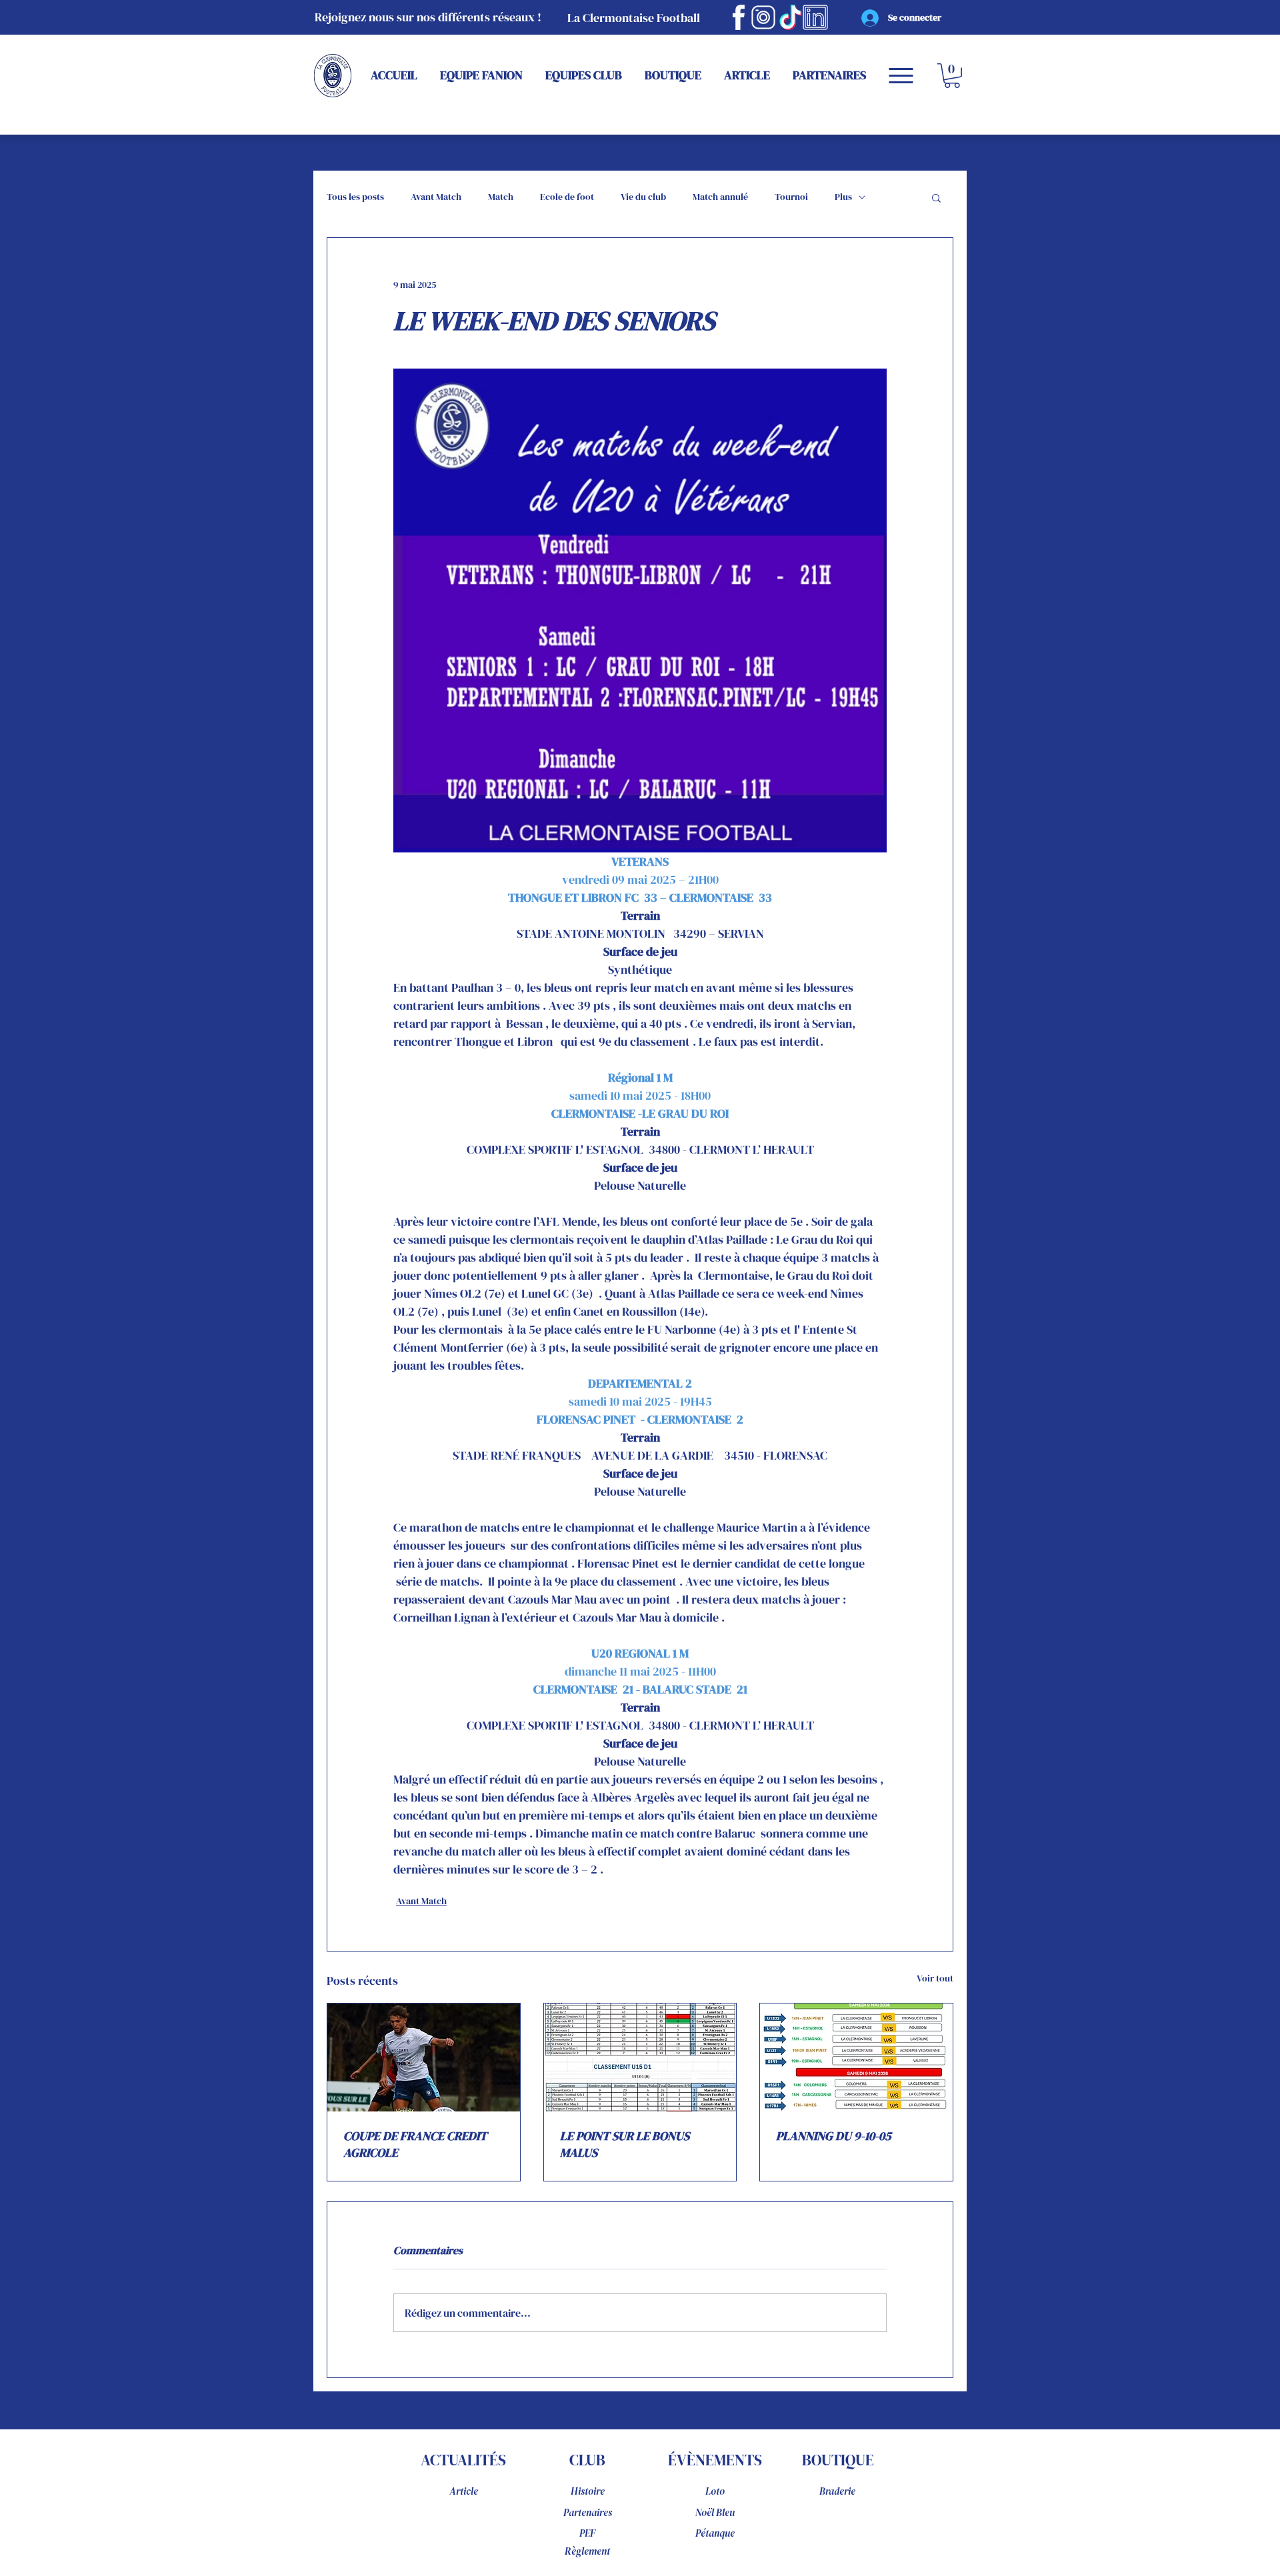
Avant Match (436, 197)
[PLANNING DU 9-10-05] (856, 2057)
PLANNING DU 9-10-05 (834, 2136)
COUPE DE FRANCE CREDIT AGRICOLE (415, 2144)
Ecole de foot (567, 197)
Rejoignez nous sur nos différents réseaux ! (428, 17)
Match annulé (720, 197)
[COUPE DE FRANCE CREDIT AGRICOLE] (424, 2057)
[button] (952, 76)
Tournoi (791, 197)
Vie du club (643, 197)
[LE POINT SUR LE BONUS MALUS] (640, 2057)
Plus (843, 197)
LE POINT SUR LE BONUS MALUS (625, 2144)
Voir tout (935, 1978)
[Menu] (901, 76)
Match (501, 197)
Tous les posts (355, 197)
